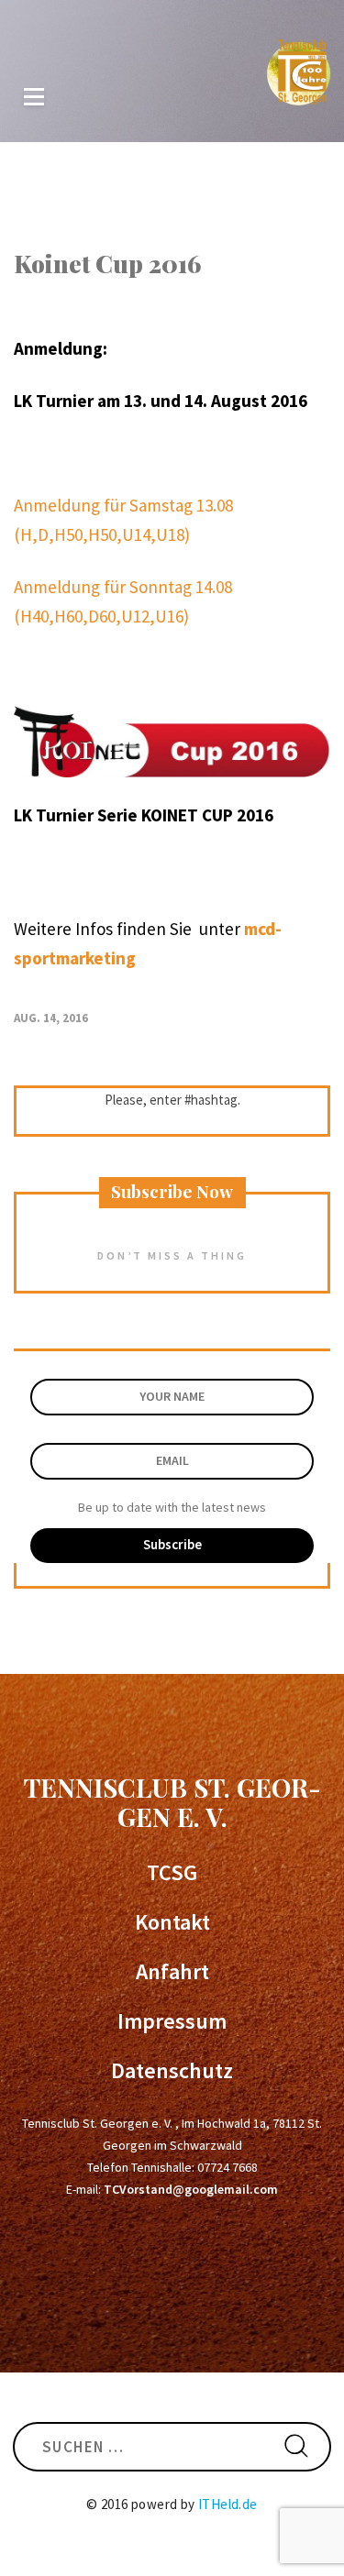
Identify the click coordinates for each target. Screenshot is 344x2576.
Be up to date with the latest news (172, 1507)
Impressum (172, 2021)
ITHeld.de (228, 2504)
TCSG (172, 1873)
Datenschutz (172, 2071)
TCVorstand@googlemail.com (191, 2189)
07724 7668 (227, 2167)
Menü (34, 97)
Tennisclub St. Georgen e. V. (172, 1802)
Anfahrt (172, 1972)
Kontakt (172, 1922)
